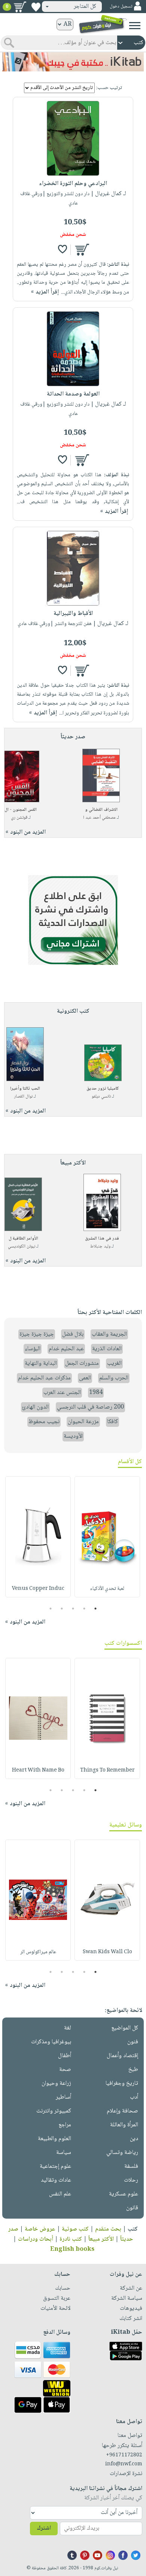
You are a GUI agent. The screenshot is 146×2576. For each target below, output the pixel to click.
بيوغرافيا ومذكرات (51, 2042)
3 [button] (73, 1609)
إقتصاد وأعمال (122, 2056)
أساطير (63, 2097)
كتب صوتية (75, 2229)
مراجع (65, 2125)
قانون (132, 2208)
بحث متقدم (108, 2229)
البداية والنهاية (41, 1364)
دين (134, 2139)
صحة (65, 2070)
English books (72, 2249)
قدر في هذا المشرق (102, 1239)
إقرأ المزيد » (45, 292)
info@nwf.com (124, 2464)
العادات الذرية (107, 1349)
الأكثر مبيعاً (101, 2239)
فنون (133, 2042)
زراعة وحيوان (56, 2083)
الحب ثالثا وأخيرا (25, 1089)
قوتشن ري (19, 818)
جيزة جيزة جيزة (37, 1334)
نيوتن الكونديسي (22, 1247)
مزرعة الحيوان (83, 1422)
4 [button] (62, 1609)
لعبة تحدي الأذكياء (107, 1589)
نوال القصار (23, 1097)
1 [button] (96, 1609)
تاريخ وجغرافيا (122, 2083)
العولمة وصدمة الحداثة (73, 394)
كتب (133, 2229)
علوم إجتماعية (55, 2166)
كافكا (112, 1422)
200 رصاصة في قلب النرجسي (90, 1407)
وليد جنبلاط (100, 1247)
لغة (68, 2028)
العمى (85, 1378)
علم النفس (60, 2194)
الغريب (114, 1364)
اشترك (44, 2528)
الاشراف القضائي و (101, 810)
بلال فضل (73, 1334)
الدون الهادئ (35, 1407)
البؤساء (33, 1349)
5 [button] (51, 1609)
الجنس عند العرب (62, 1393)
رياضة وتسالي (122, 2153)
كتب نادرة (71, 2239)
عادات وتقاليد (56, 2180)
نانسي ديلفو (101, 1097)
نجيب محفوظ (44, 1422)
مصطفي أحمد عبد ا (99, 818)
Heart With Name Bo (38, 1770)
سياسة (64, 2153)
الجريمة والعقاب (109, 1334)
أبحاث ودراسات (36, 2239)
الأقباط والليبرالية (73, 614)
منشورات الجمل (82, 1364)
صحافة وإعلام (122, 2111)
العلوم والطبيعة (54, 2139)
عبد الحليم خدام (66, 1349)
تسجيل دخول (121, 7)
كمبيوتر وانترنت (54, 2111)
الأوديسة (73, 1436)
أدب (134, 2097)
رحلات (131, 2180)
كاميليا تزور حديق (103, 1089)
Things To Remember (107, 1770)
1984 (96, 1393)
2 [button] (84, 1609)
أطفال (65, 2056)
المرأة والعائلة (124, 2125)
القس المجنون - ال (21, 810)
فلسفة (131, 2166)
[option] (107, 1537)
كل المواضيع (125, 2028)
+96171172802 (124, 2455)
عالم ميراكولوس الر (38, 1952)
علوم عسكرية (124, 2194)
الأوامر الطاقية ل (23, 1239)
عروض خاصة (40, 2229)
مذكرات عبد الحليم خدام (44, 1378)
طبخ (133, 2070)
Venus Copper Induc (38, 1589)
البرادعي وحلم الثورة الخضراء (73, 184)
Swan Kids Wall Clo (107, 1952)
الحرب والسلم (114, 1378)
